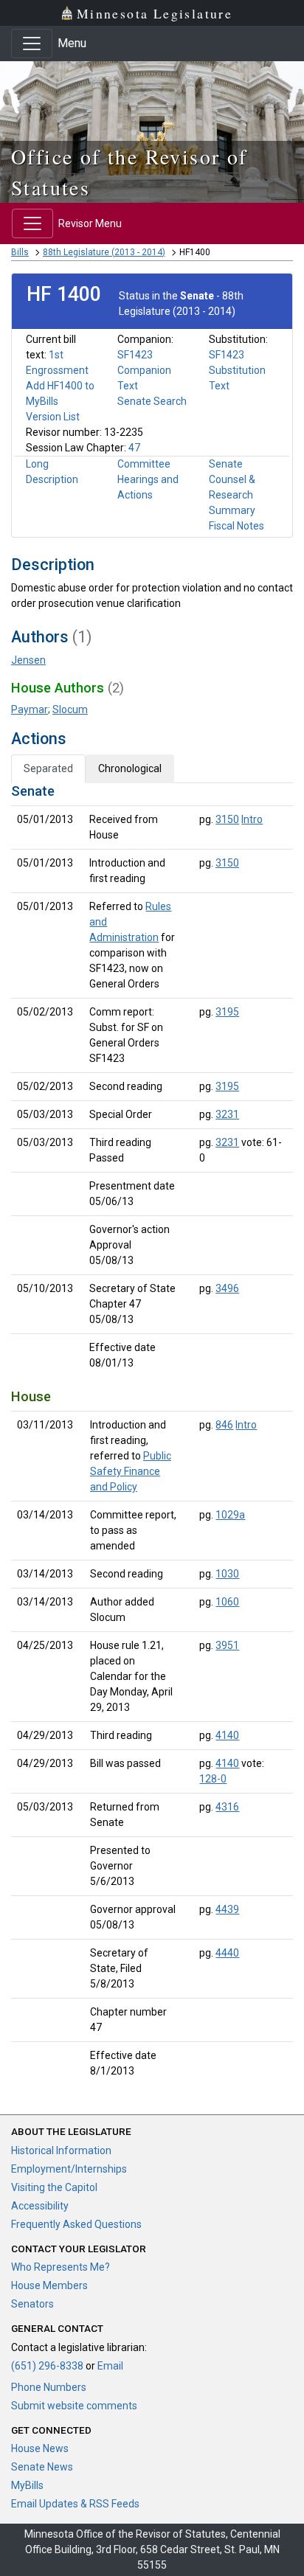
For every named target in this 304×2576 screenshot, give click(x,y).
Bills (20, 252)
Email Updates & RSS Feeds (75, 2504)
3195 (227, 1012)
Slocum (70, 709)
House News (40, 2448)
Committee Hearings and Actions (148, 479)
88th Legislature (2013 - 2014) (104, 252)
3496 (227, 1288)
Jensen (28, 660)
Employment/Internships (69, 2169)
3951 (227, 1645)
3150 (227, 819)
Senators (32, 2304)
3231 (227, 1114)
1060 (227, 1602)
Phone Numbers (49, 2387)
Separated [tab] (48, 768)
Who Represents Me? (61, 2267)
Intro (252, 819)
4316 (227, 1807)
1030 (227, 1574)
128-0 (213, 1779)
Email (110, 2366)
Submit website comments (74, 2406)
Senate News (42, 2467)
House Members (49, 2285)
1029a (230, 1515)
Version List (53, 417)
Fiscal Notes (236, 526)
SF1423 (135, 355)
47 (134, 448)
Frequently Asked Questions (76, 2224)
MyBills (27, 2485)
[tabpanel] (152, 1434)
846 (224, 1425)
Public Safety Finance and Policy (131, 1471)
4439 (227, 1909)
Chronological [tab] (130, 768)
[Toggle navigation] (32, 44)
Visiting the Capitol (54, 2187)
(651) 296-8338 (47, 2366)
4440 (227, 1953)
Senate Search (152, 401)
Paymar (30, 709)
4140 (227, 1735)
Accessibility (40, 2206)
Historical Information (61, 2150)
